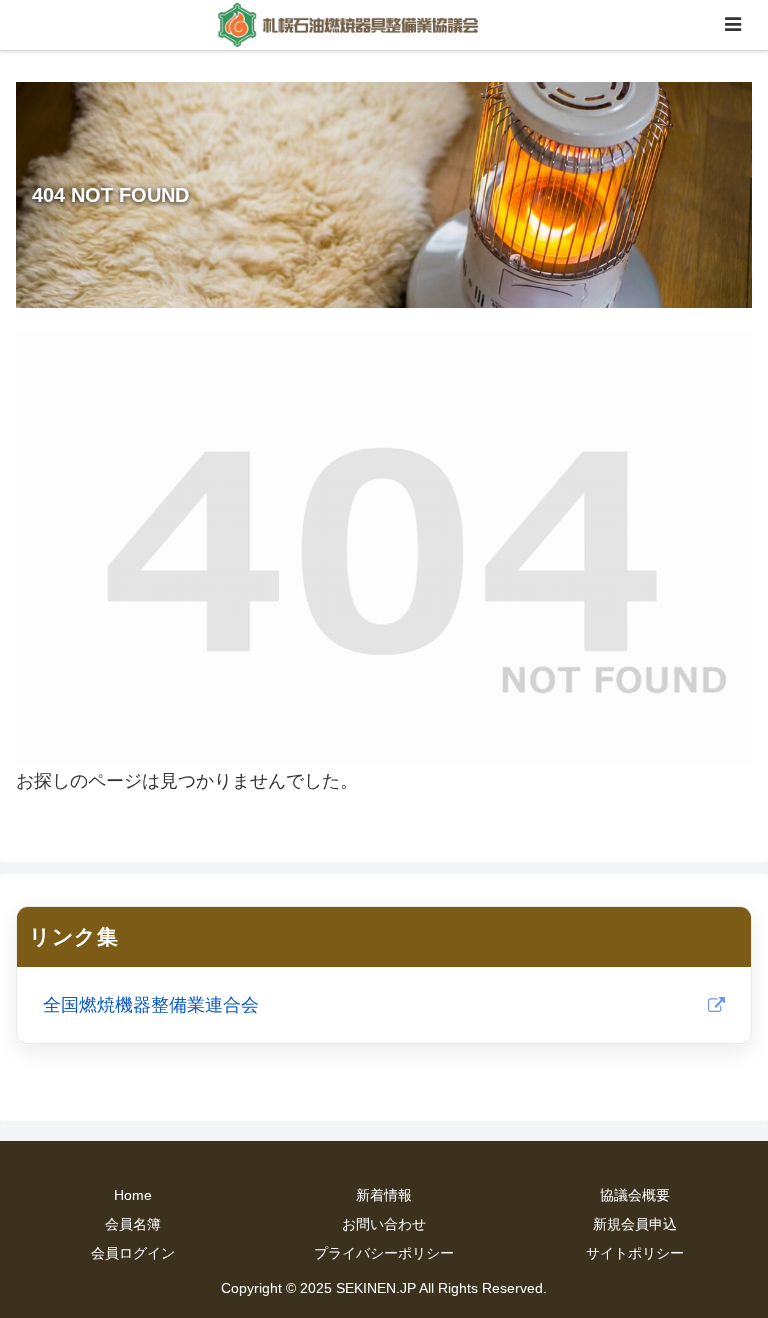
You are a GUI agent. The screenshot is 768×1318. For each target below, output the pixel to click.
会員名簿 (133, 1224)
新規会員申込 (635, 1224)
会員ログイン (133, 1253)
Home (133, 1195)
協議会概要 (635, 1195)
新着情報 (384, 1195)
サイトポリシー (635, 1253)
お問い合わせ (384, 1224)
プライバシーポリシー (384, 1253)
